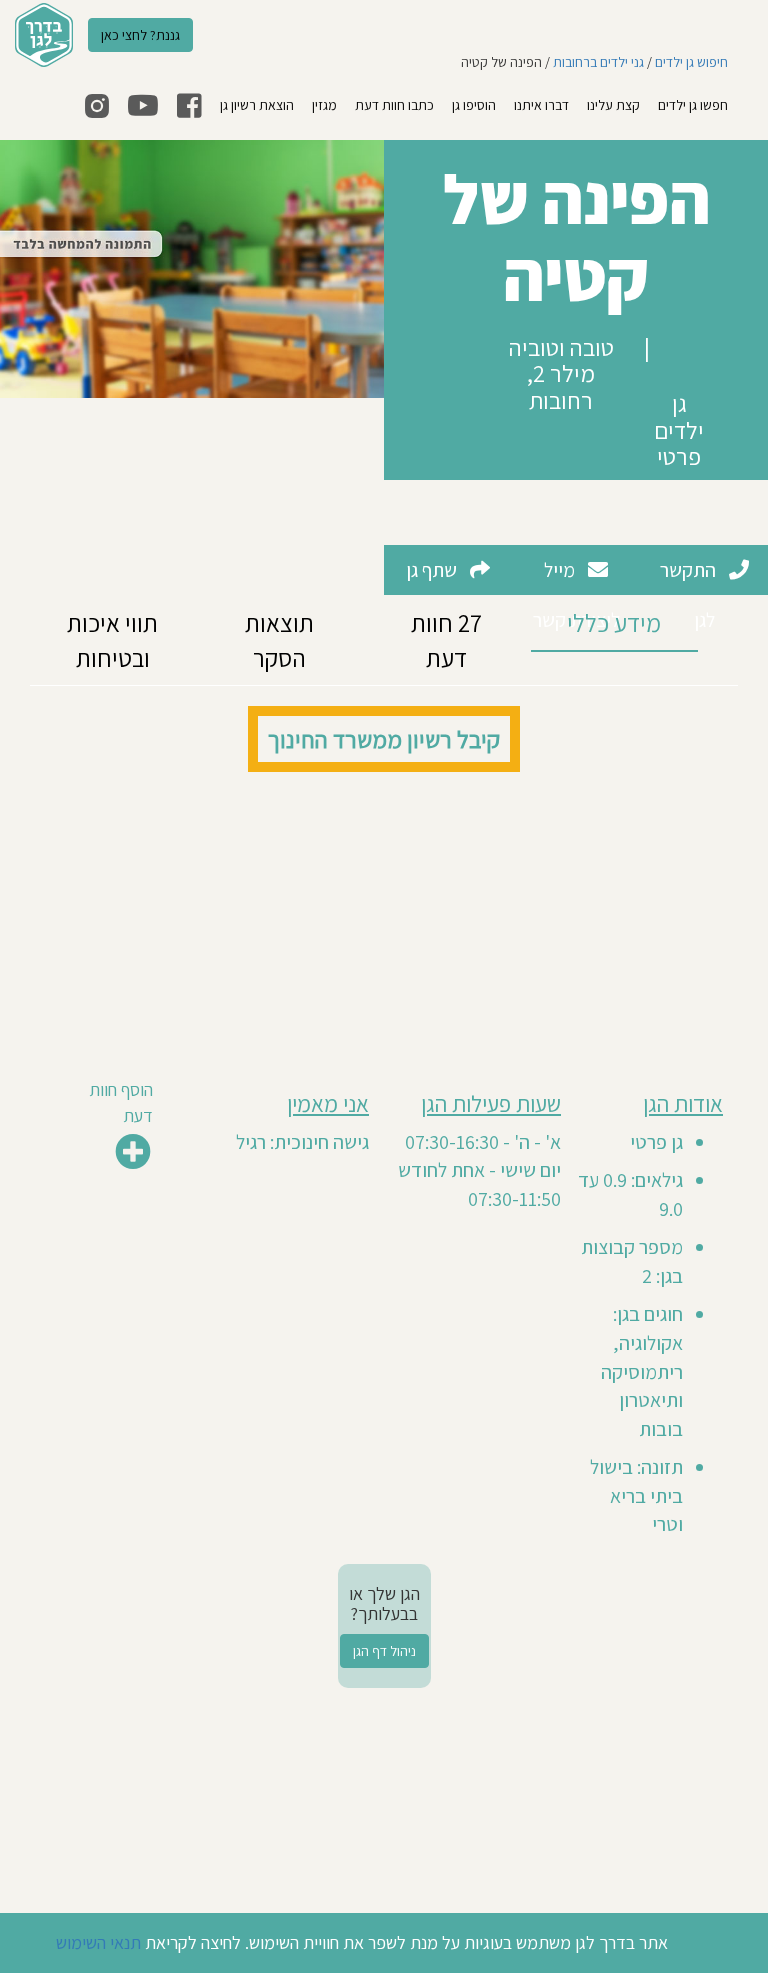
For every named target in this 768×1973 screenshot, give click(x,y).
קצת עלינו (613, 105)
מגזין (324, 105)
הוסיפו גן (474, 105)
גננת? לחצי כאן (140, 35)
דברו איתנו (541, 105)
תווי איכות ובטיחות (112, 640)
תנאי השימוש (98, 1942)
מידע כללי (614, 622)
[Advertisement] (384, 922)
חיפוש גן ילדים (691, 62)
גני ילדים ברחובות (598, 62)
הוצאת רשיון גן (257, 105)
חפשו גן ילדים (693, 105)
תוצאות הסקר (279, 640)
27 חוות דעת (446, 640)
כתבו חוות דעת (394, 105)
